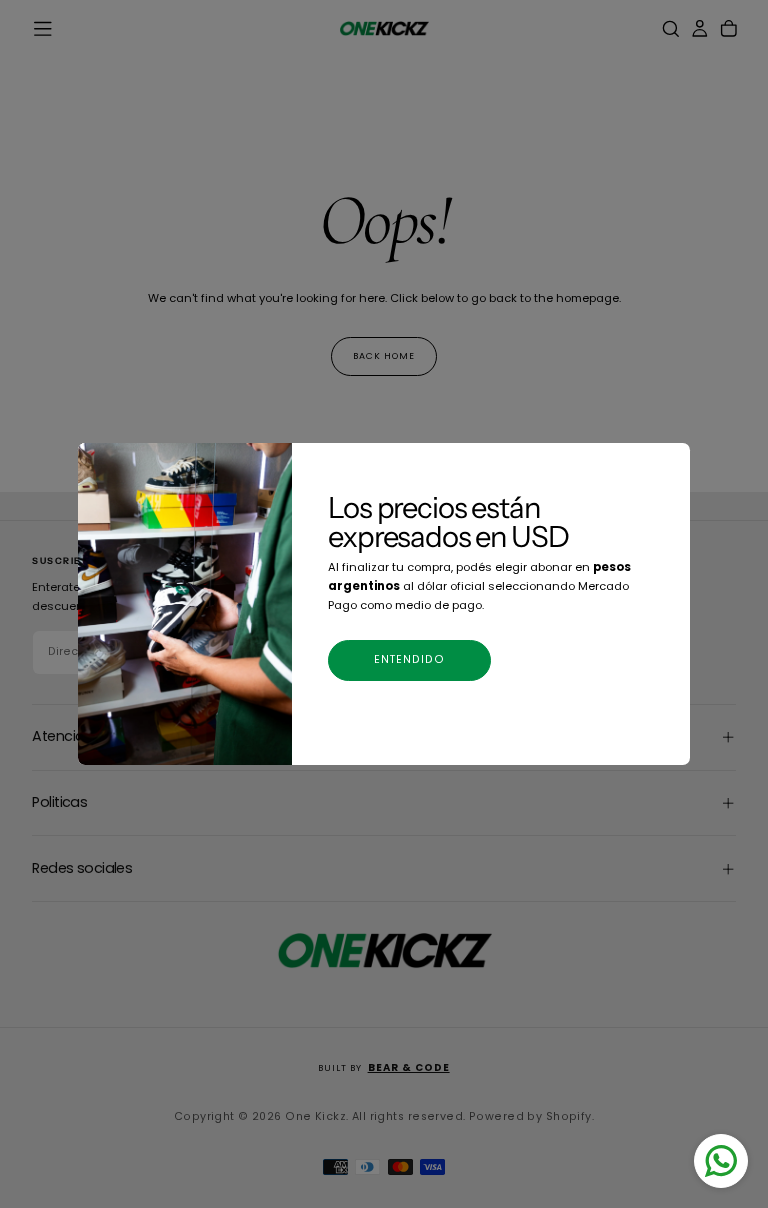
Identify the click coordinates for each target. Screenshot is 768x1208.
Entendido (410, 659)
